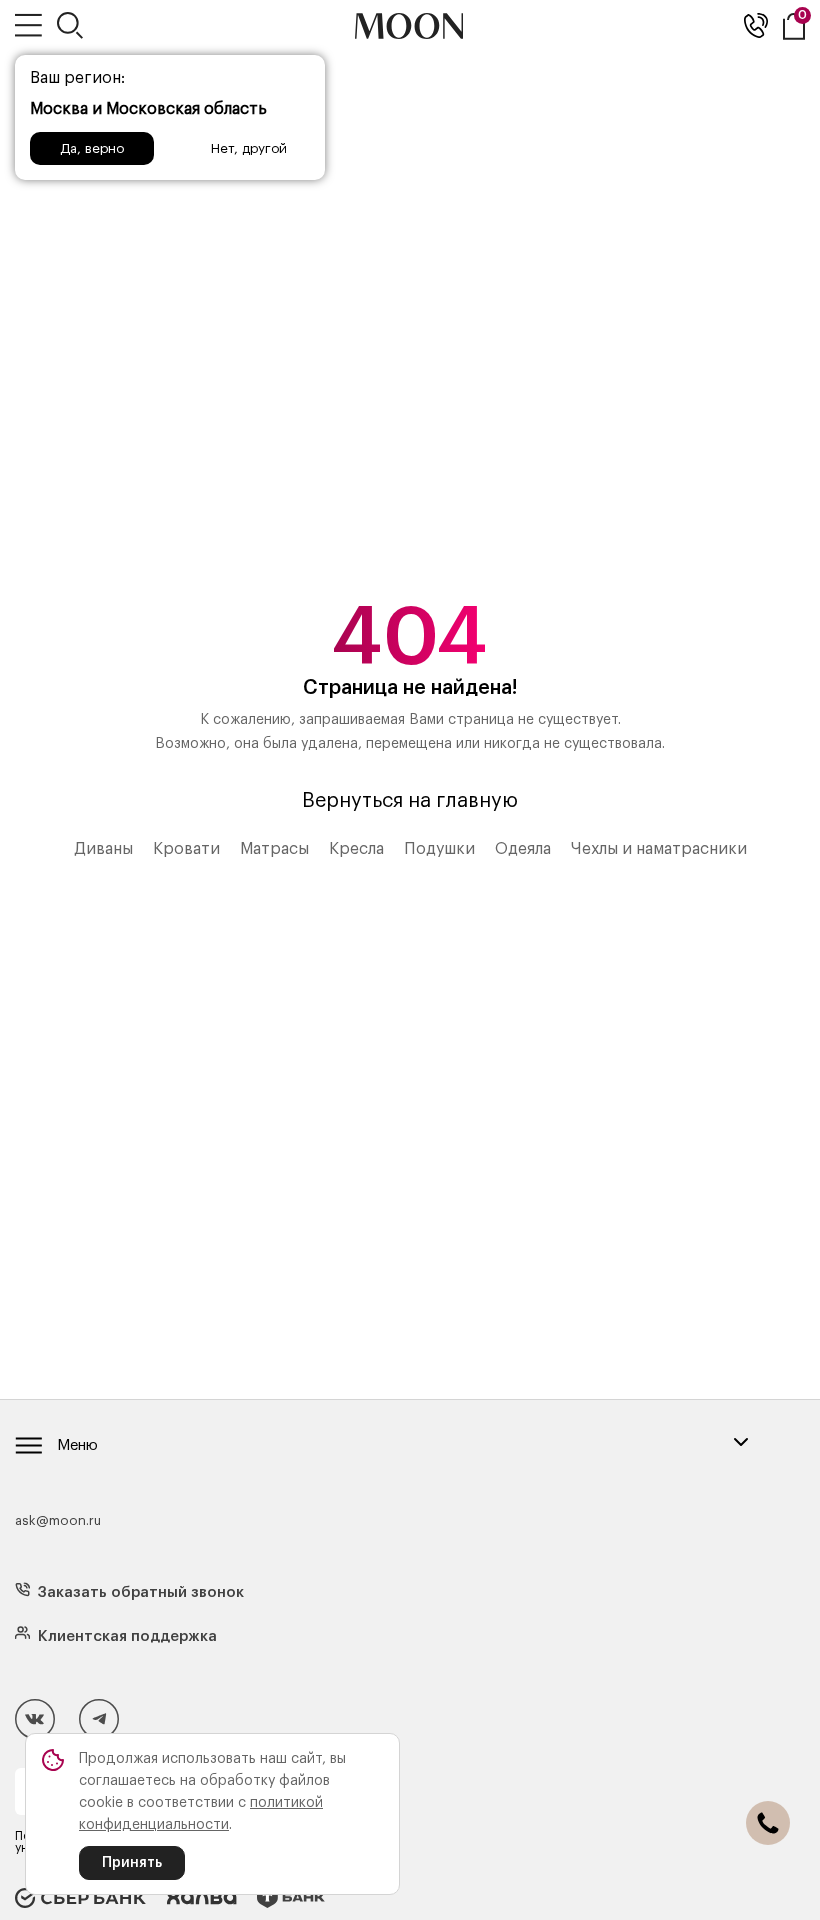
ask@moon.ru (58, 1520)
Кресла (356, 849)
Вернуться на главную (410, 801)
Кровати (186, 849)
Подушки (439, 849)
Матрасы (274, 849)
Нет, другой (249, 148)
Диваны (103, 849)
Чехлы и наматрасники (659, 849)
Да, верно (92, 148)
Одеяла (523, 849)
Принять (132, 1863)
